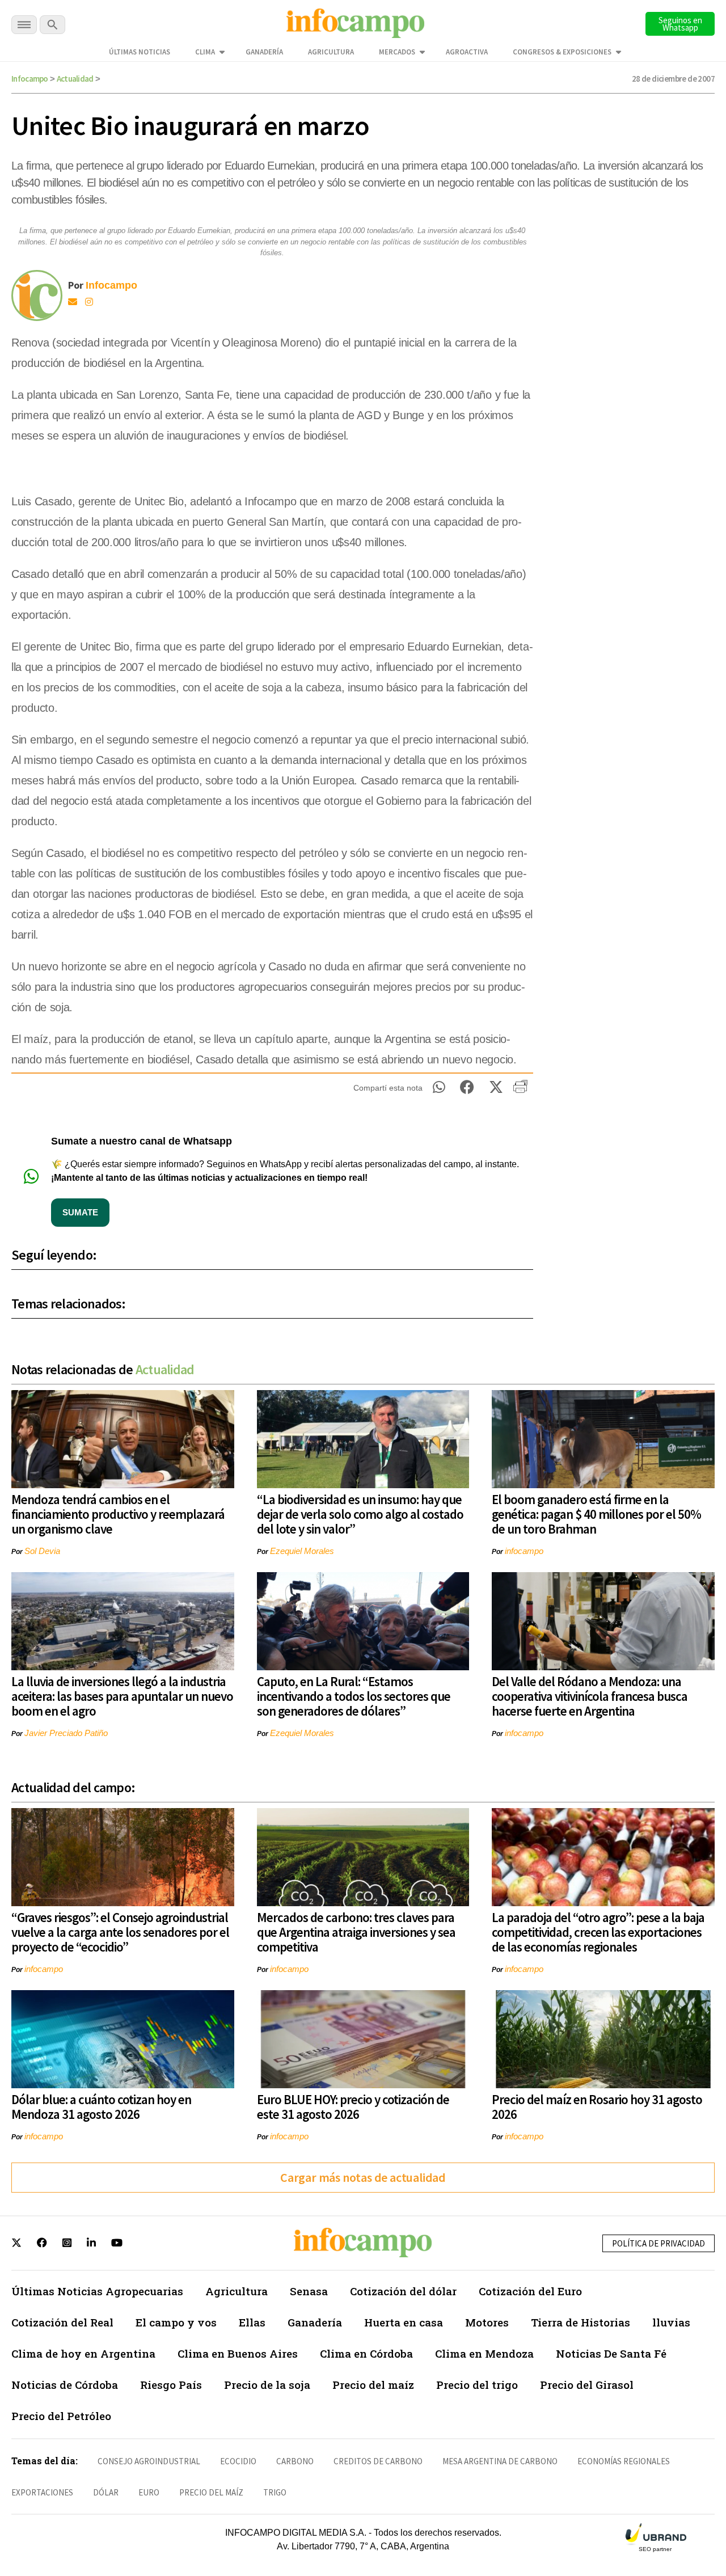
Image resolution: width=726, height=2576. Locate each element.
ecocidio (238, 2461)
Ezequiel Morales (302, 1551)
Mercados (397, 52)
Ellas (252, 2322)
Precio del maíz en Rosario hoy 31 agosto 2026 (597, 2107)
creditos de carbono (378, 2461)
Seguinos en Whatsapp (680, 24)
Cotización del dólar (403, 2291)
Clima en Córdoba (366, 2353)
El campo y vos (176, 2322)
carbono (295, 2461)
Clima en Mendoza (484, 2353)
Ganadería (264, 52)
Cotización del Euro (530, 2291)
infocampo (524, 1551)
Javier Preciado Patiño (66, 1733)
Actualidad (75, 79)
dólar (106, 2492)
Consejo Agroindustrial (149, 2461)
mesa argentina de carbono (500, 2461)
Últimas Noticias (140, 52)
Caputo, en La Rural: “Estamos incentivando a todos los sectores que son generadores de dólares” (354, 1696)
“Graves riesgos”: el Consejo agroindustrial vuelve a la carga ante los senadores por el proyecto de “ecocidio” (120, 1932)
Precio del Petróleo (61, 2416)
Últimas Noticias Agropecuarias (97, 2291)
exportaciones (42, 2492)
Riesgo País (171, 2385)
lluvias (671, 2322)
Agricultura (331, 52)
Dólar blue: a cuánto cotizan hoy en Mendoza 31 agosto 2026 (101, 2107)
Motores (487, 2322)
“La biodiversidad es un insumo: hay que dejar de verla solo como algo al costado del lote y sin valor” (360, 1514)
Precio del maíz (373, 2385)
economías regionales (624, 2461)
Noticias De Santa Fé (611, 2353)
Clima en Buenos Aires (238, 2353)
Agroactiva (467, 52)
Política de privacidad (659, 2243)
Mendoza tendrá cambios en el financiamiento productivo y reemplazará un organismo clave (118, 1514)
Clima (205, 52)
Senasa (309, 2291)
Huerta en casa (404, 2322)
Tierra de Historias (581, 2322)
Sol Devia (42, 1551)
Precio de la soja (267, 2385)
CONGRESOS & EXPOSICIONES (562, 52)
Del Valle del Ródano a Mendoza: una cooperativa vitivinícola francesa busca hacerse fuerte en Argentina (590, 1696)
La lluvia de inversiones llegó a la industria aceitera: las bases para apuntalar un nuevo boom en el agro (122, 1696)
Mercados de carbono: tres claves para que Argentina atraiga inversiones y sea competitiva (356, 1932)
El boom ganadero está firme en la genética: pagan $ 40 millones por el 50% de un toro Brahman (596, 1514)
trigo (275, 2492)
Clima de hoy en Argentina (83, 2353)
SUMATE (80, 1212)
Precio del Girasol (587, 2385)
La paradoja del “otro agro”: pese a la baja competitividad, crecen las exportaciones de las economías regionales (598, 1932)
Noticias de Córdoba (65, 2385)
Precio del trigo (477, 2385)
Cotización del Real (62, 2322)
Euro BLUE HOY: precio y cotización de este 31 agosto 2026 (353, 2107)
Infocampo (30, 79)
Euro (149, 2492)
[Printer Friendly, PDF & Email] (520, 1091)
